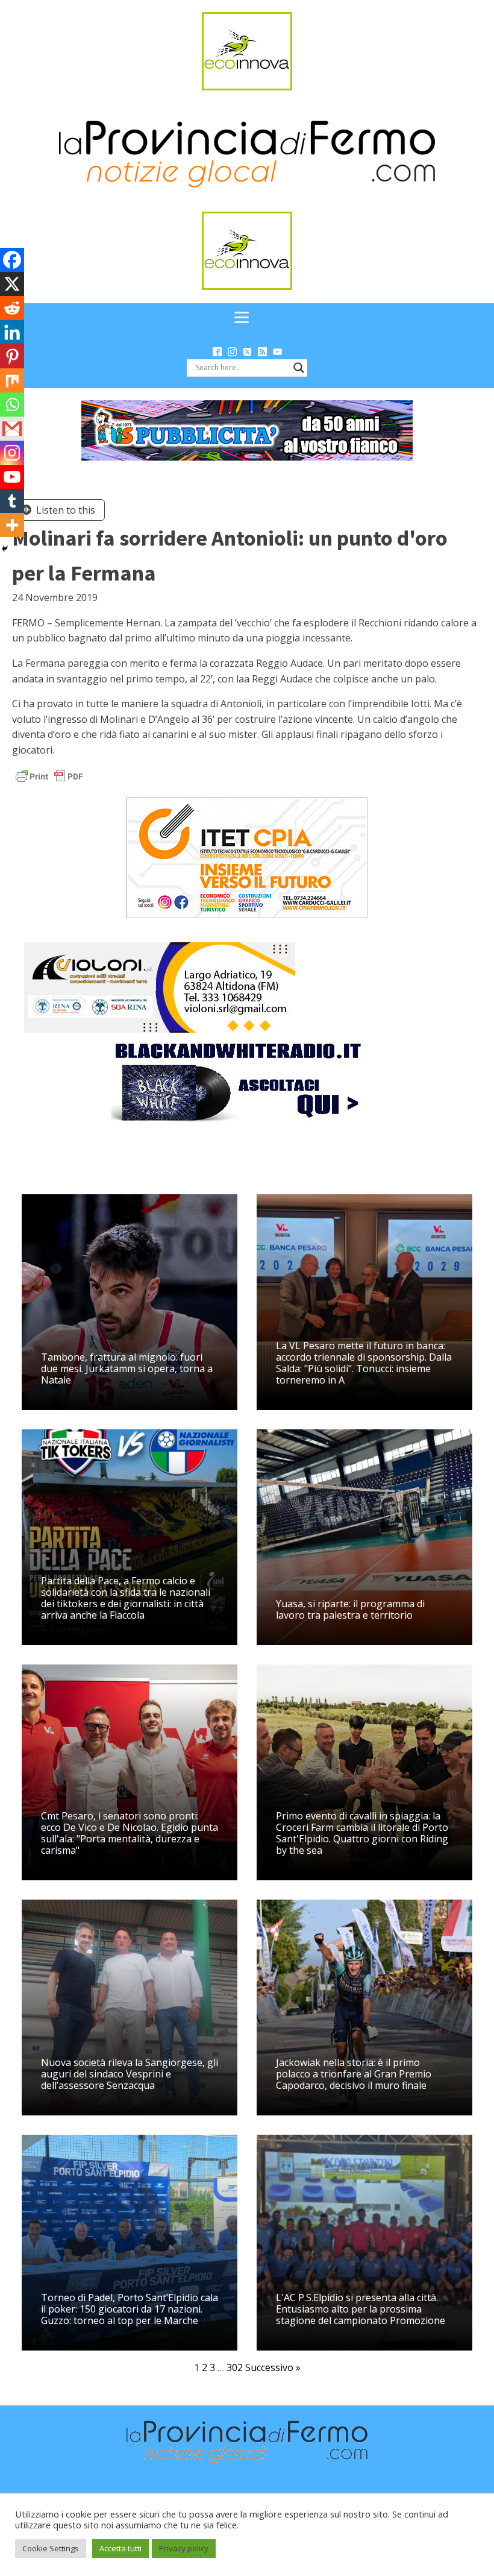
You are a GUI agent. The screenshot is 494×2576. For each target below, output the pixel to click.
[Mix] (12, 380)
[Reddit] (12, 308)
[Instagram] (12, 453)
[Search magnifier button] (299, 368)
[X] (12, 284)
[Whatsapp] (12, 405)
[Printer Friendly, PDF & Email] (49, 776)
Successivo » (273, 2367)
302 (235, 2367)
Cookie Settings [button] (51, 2548)
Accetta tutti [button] (120, 2548)
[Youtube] (12, 477)
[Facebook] (12, 260)
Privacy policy (184, 2548)
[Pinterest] (12, 356)
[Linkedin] (12, 332)
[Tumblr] (12, 501)
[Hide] (5, 549)
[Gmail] (12, 429)
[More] (12, 525)
